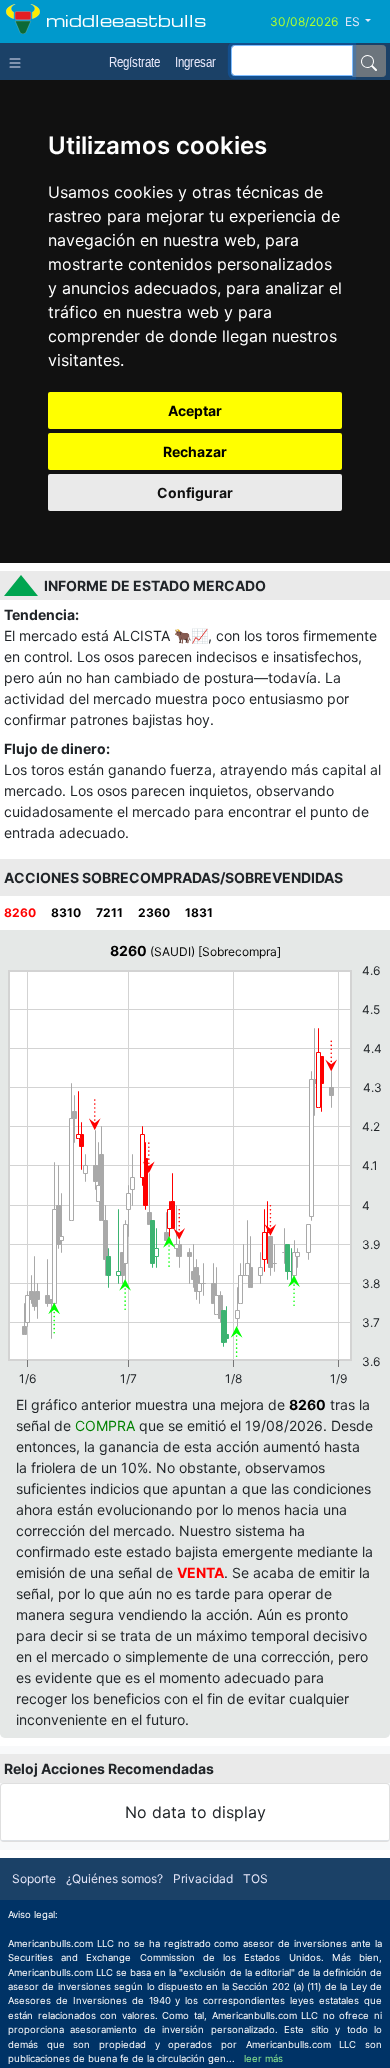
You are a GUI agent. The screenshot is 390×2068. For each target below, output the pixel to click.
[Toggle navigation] (19, 61)
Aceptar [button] (195, 410)
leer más (263, 2058)
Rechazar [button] (195, 451)
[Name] (369, 61)
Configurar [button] (195, 492)
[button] (365, 22)
